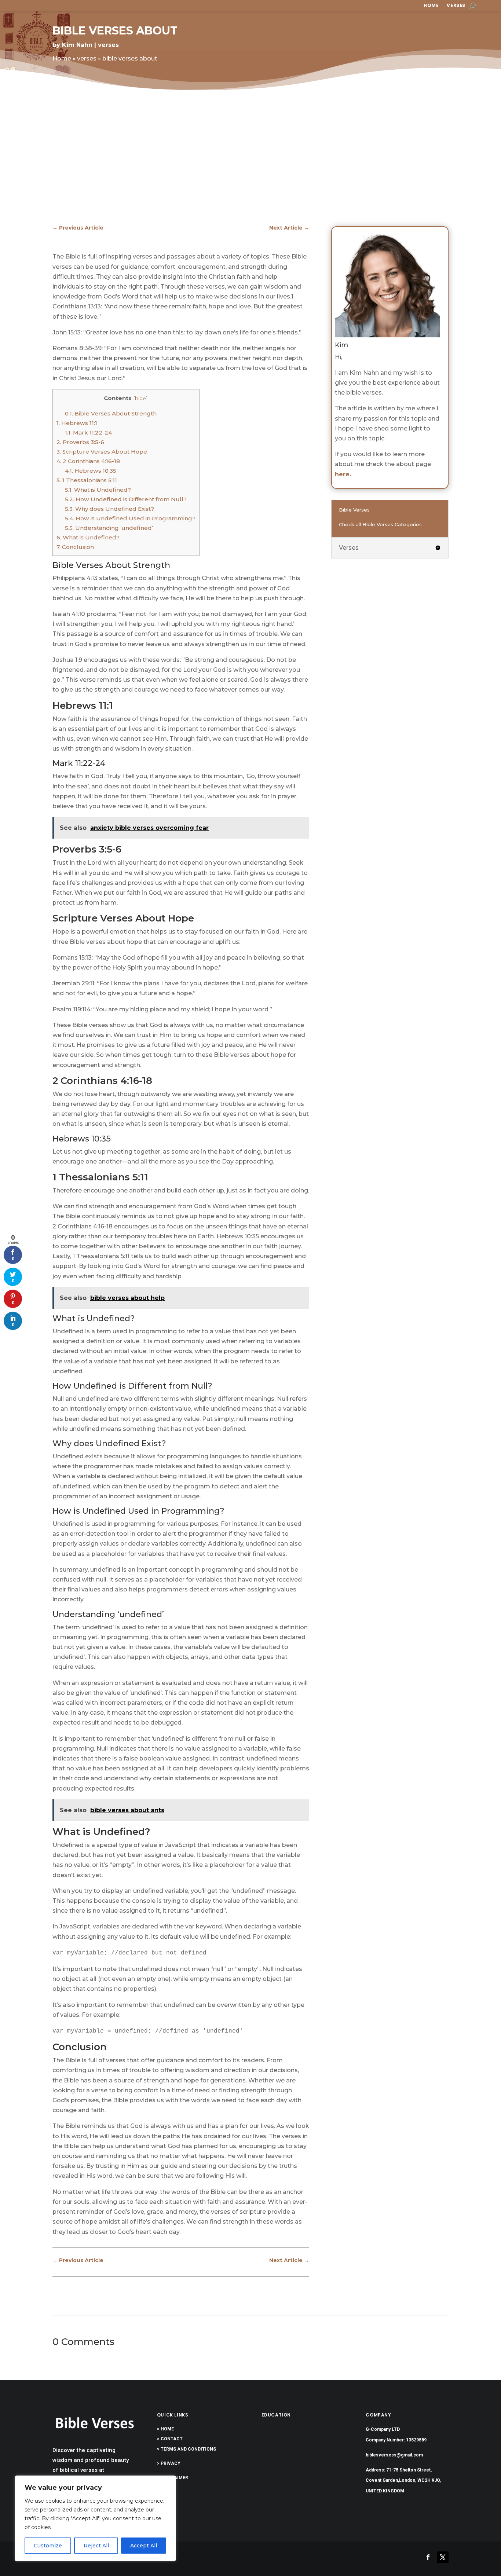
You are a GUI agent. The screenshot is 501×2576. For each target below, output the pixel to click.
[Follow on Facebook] (428, 2557)
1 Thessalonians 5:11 (87, 480)
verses (456, 6)
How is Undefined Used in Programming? (130, 518)
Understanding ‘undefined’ (109, 528)
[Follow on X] (443, 2557)
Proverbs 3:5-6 (80, 442)
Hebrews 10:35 (91, 471)
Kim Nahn (77, 45)
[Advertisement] (251, 159)
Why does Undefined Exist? (109, 509)
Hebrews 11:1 (77, 423)
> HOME (165, 2429)
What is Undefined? (98, 490)
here (342, 474)
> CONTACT (170, 2439)
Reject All (96, 2546)
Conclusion (75, 547)
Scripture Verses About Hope (102, 452)
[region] (95, 2518)
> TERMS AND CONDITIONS (186, 2449)
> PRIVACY (169, 2463)
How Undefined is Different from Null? (126, 499)
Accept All (144, 2546)
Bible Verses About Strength (111, 413)
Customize (48, 2546)
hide (140, 398)
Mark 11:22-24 (88, 433)
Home (431, 6)
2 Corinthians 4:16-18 (88, 461)
